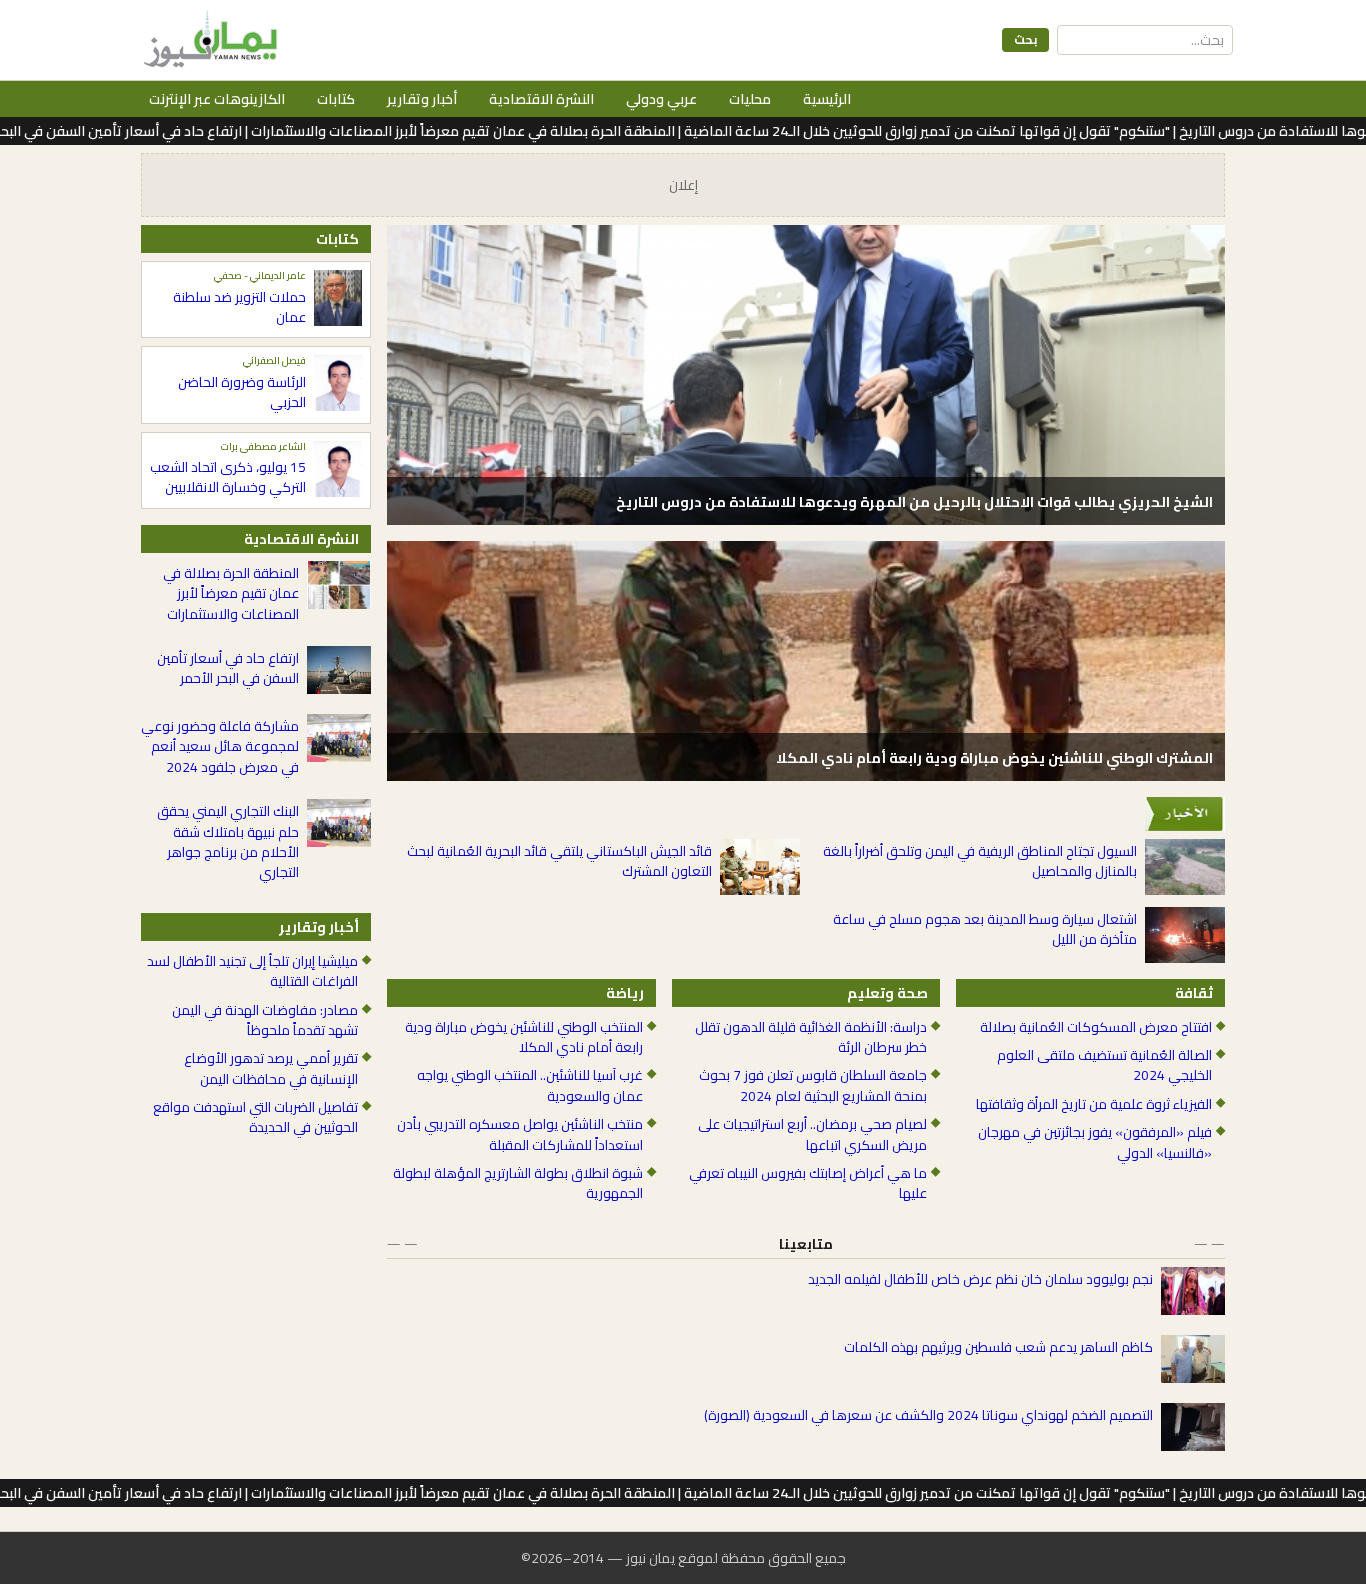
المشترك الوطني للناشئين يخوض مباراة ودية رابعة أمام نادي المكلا (994, 758)
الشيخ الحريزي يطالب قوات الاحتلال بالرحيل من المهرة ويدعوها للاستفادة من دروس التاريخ (914, 502)
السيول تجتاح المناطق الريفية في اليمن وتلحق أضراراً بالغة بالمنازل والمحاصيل (980, 861)
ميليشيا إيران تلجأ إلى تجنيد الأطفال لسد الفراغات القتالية (252, 971)
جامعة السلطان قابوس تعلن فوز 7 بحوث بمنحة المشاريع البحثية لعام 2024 (813, 1085)
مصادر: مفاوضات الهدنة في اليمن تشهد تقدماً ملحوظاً (265, 1020)
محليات (750, 99)
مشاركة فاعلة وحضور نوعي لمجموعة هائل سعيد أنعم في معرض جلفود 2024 (220, 746)
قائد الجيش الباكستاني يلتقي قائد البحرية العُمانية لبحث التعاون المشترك (559, 861)
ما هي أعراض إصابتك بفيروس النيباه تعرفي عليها (808, 1183)
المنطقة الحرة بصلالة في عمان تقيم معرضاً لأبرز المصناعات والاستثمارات (231, 593)
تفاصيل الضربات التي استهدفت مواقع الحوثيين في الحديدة (255, 1117)
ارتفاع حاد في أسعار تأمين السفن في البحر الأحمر (228, 668)
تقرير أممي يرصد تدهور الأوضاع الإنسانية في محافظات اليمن (271, 1068)
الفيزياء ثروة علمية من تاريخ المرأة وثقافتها (1094, 1104)
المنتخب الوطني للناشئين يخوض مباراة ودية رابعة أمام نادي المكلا (524, 1037)
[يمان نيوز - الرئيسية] (208, 40)
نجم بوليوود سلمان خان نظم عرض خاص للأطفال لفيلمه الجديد (980, 1279)
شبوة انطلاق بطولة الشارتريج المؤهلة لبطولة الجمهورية (518, 1183)
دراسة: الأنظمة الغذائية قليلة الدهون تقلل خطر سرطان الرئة (811, 1037)
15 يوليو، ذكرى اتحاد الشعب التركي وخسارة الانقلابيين (228, 477)
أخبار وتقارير (422, 99)
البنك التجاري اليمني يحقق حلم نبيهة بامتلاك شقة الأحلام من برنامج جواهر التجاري (228, 842)
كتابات (336, 99)
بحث (1025, 39)
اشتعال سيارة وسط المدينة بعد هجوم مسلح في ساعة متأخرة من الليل (985, 929)
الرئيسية (827, 99)
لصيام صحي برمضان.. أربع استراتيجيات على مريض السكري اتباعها (812, 1134)
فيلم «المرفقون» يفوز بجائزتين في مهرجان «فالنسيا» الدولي (1095, 1142)
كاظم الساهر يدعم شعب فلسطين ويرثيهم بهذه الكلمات (998, 1347)
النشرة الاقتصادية (541, 99)
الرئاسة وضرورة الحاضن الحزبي (242, 392)
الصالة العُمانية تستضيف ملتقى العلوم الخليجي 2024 (1104, 1065)
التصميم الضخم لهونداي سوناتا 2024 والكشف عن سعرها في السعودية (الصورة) (928, 1415)
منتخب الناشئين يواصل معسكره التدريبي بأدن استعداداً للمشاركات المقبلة (520, 1134)
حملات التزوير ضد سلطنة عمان (239, 307)
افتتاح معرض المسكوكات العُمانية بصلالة (1096, 1027)
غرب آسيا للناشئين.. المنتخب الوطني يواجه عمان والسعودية (530, 1085)
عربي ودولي (661, 99)
